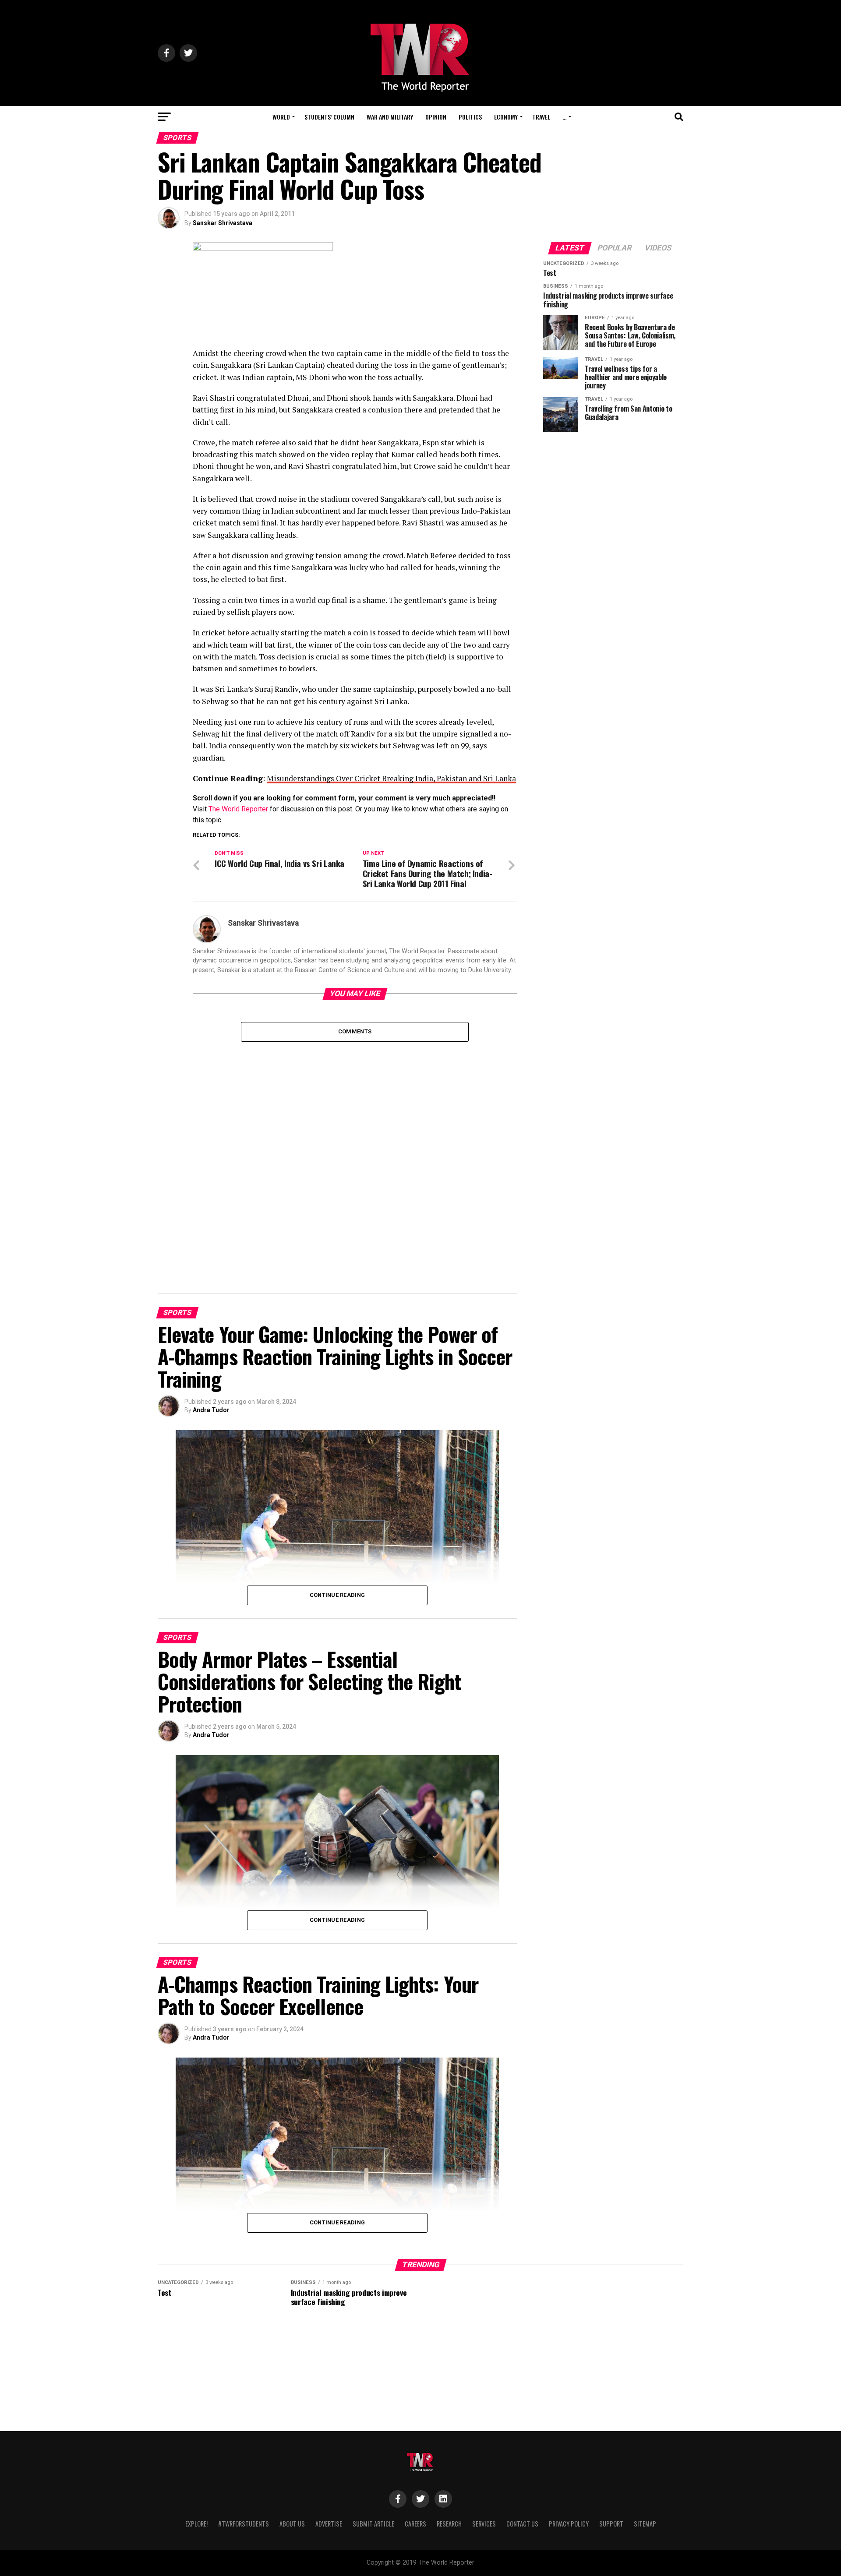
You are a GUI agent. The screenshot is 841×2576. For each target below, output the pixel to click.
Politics (470, 117)
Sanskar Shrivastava (223, 223)
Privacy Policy (569, 2524)
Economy (506, 117)
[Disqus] (355, 1151)
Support (611, 2524)
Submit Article (373, 2524)
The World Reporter (238, 809)
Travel (541, 117)
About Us (292, 2524)
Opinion (436, 117)
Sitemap (645, 2524)
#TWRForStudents (244, 2524)
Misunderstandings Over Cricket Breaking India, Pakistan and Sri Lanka (391, 778)
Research (449, 2524)
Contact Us (522, 2524)
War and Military (390, 117)
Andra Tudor (211, 1410)
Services (484, 2524)
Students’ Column (329, 117)
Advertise (329, 2524)
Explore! (196, 2524)
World (281, 117)
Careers (415, 2524)
